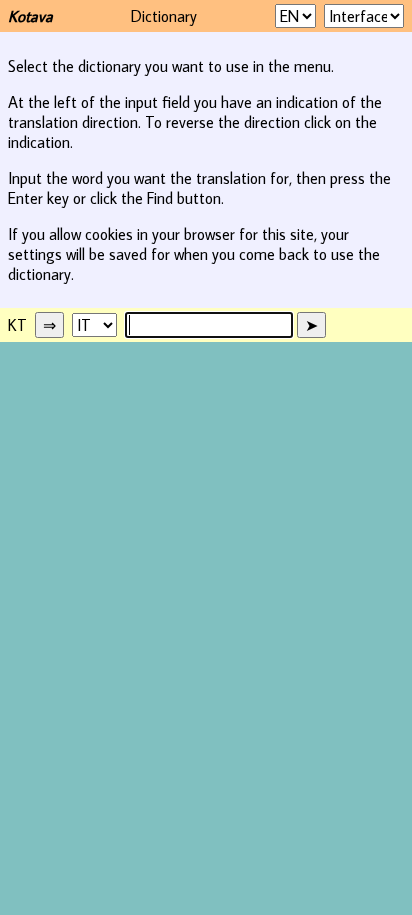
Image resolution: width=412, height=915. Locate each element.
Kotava (30, 16)
